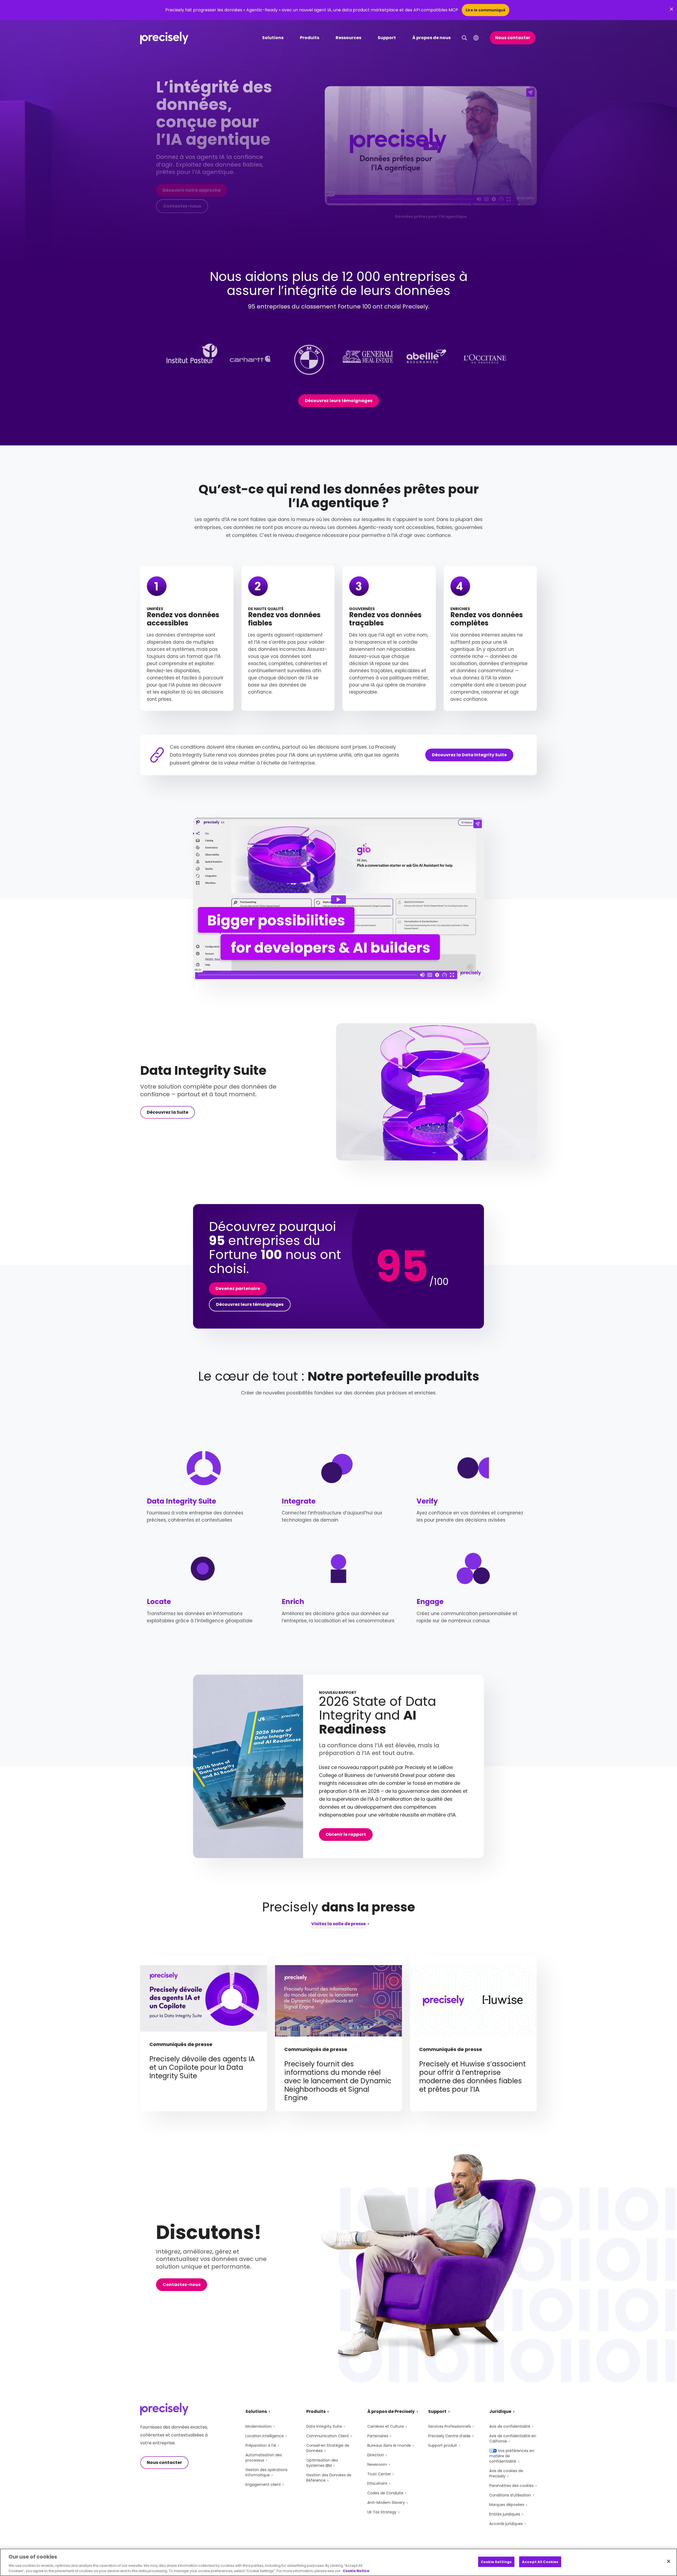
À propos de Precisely (391, 2411)
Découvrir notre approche (192, 190)
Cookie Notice (356, 2571)
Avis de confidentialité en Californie (513, 2439)
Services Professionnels (450, 2426)
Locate (159, 1602)
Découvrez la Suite (168, 1112)
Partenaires (378, 2436)
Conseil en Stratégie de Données (328, 2448)
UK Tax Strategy (382, 2512)
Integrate (299, 1501)
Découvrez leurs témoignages (339, 401)
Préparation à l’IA (261, 2445)
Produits (310, 38)
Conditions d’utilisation (510, 2495)
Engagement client (263, 2485)
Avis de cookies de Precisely (506, 2473)
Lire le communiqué (486, 10)
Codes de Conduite (385, 2493)
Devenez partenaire (238, 1289)
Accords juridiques (506, 2524)
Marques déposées (507, 2505)
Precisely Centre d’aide (449, 2436)
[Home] (164, 38)
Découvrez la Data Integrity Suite (469, 755)
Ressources (348, 38)
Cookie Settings (496, 2562)
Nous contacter (513, 38)
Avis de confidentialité (510, 2426)
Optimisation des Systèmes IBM (322, 2463)
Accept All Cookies (540, 2562)
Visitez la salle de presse (338, 1924)
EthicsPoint (377, 2483)
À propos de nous (431, 38)
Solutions (273, 38)
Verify (427, 1501)
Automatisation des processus (264, 2458)
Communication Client (328, 2436)
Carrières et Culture (386, 2426)
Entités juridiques (505, 2514)
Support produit (443, 2445)
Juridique (500, 2411)
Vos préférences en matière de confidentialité (512, 2456)
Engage (430, 1602)
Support (387, 38)
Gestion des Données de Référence (329, 2478)
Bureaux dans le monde (389, 2445)
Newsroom (377, 2464)
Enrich (293, 1602)
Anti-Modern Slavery (386, 2503)
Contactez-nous (182, 206)
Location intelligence (265, 2436)
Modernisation (259, 2426)
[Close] (669, 2561)
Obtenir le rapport (346, 1834)
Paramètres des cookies (511, 2486)
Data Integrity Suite (181, 1501)
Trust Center (379, 2474)
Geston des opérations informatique (266, 2472)
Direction (376, 2455)
